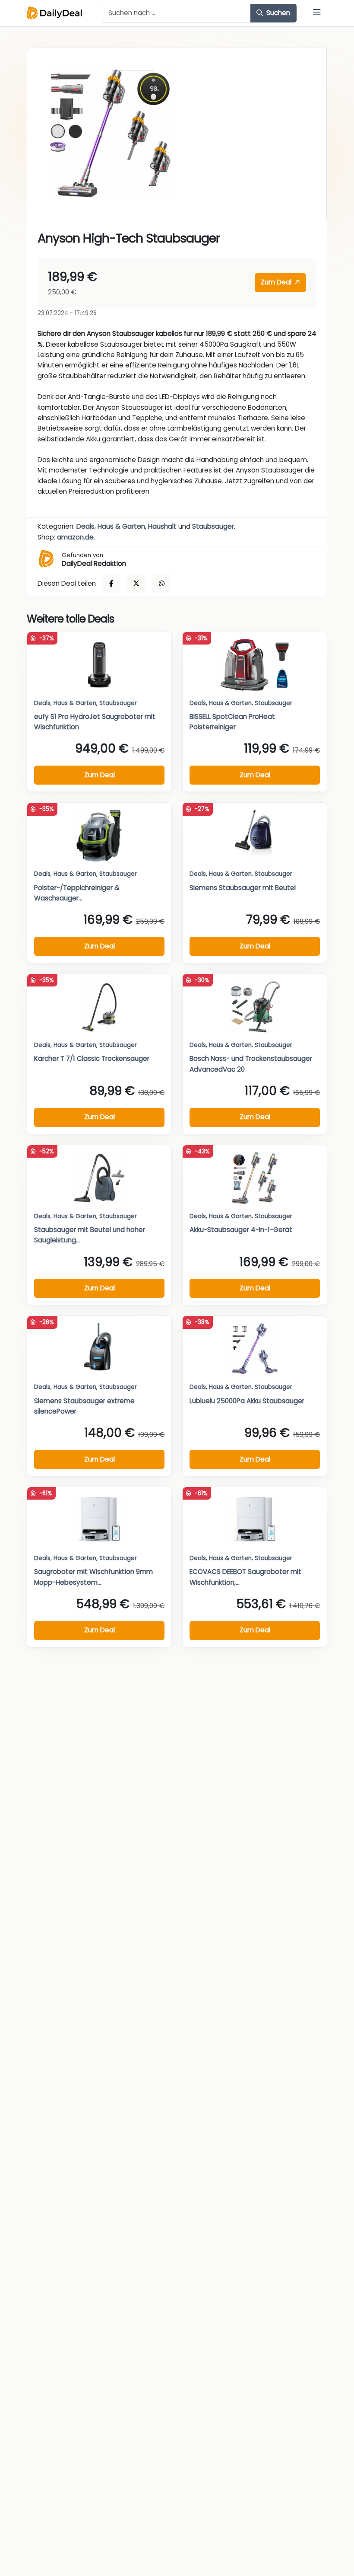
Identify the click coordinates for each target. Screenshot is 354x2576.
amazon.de (75, 537)
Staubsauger (213, 526)
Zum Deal (277, 282)
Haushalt (162, 526)
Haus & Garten (121, 526)
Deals (85, 526)
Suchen (277, 13)
